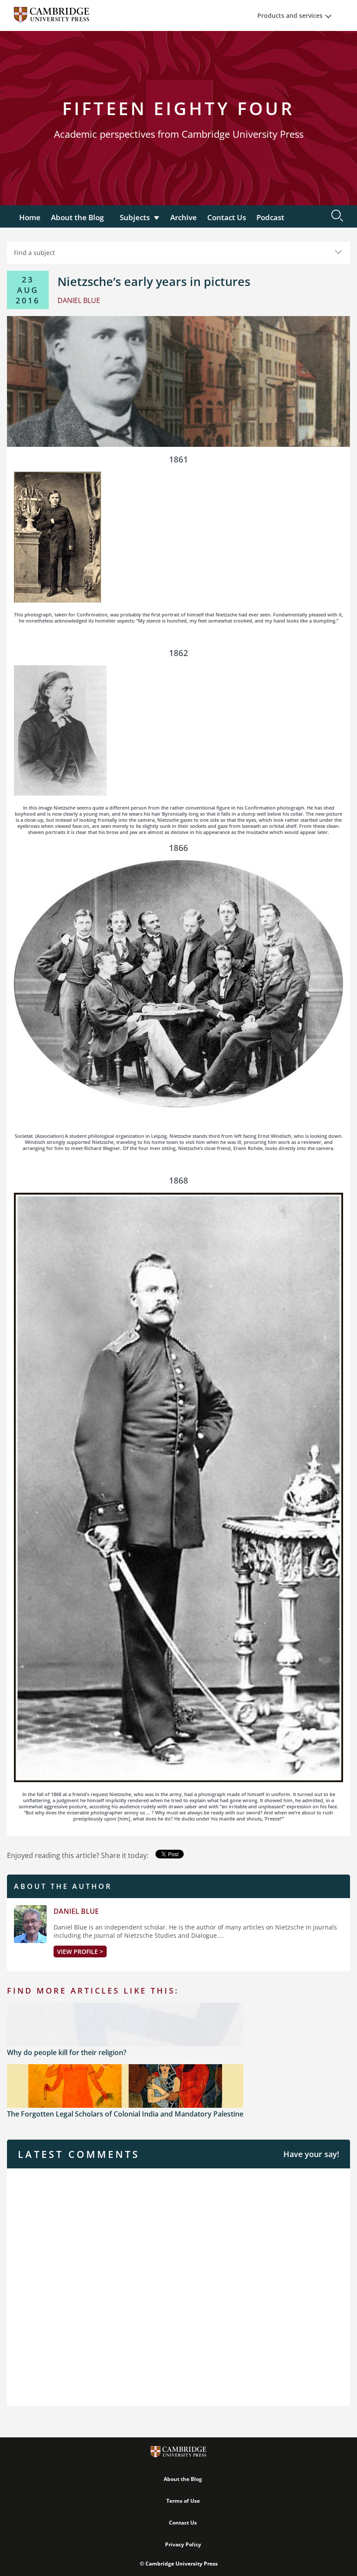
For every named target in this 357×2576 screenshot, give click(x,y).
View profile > (80, 1952)
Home (30, 217)
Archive (184, 217)
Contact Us (227, 217)
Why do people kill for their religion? (67, 2052)
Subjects (135, 217)
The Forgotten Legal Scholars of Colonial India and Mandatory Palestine (125, 2114)
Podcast (270, 217)
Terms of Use (183, 2501)
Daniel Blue (76, 1911)
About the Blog (77, 217)
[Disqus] (178, 2286)
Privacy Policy (183, 2544)
